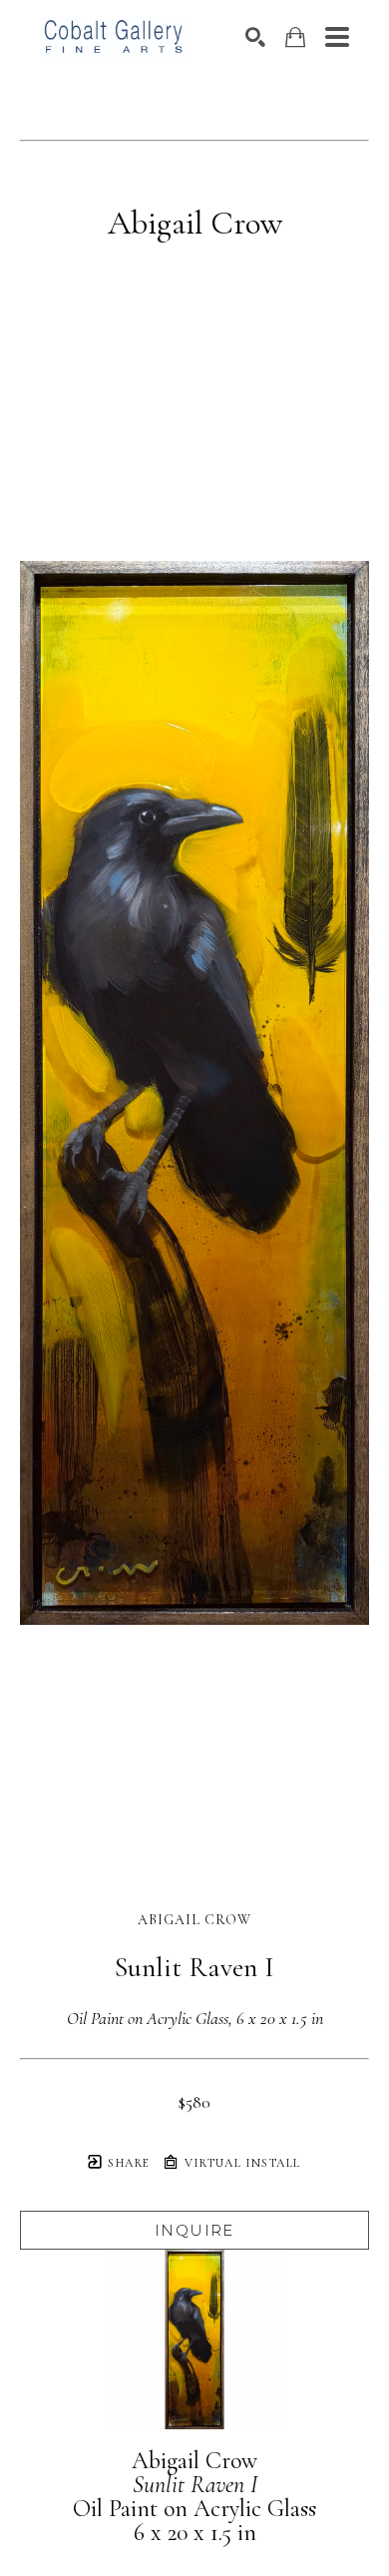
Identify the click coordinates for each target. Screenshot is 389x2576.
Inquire (194, 2230)
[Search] (255, 37)
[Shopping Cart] (295, 37)
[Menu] (337, 37)
